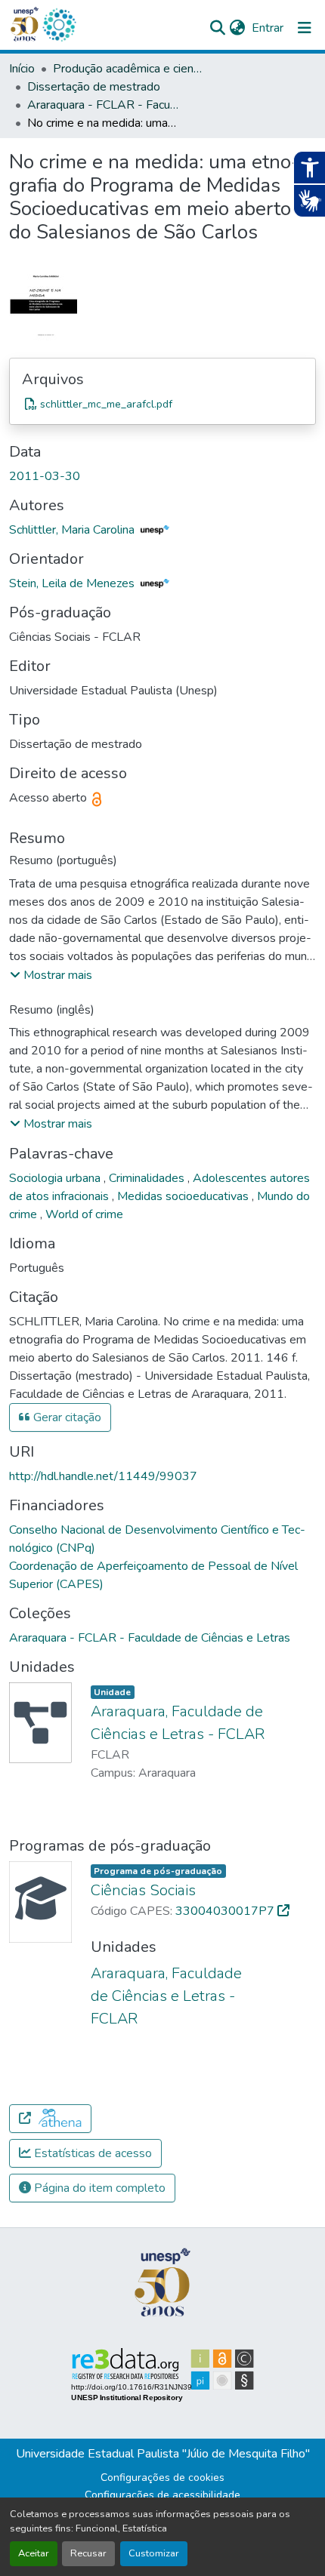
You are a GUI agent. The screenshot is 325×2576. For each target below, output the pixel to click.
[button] (59, 25)
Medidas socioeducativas (184, 1196)
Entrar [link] (268, 28)
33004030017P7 (226, 1911)
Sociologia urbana (56, 1178)
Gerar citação (66, 1417)
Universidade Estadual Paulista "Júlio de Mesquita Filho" (163, 2454)
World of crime (84, 1214)
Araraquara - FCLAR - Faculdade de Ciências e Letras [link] (103, 105)
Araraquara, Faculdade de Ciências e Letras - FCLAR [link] (166, 1996)
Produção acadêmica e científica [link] (128, 69)
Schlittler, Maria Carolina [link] (73, 530)
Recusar (88, 2553)
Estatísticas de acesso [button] (91, 2153)
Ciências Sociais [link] (143, 1890)
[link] (162, 404)
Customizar (154, 2553)
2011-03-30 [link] (45, 476)
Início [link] (22, 69)
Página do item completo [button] (98, 2188)
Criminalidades (148, 1178)
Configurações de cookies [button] (162, 2478)
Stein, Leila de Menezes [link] (73, 583)
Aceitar (34, 2553)
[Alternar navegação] (305, 28)
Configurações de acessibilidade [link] (162, 2495)
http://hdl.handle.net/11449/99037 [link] (103, 1476)
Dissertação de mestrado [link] (94, 87)
